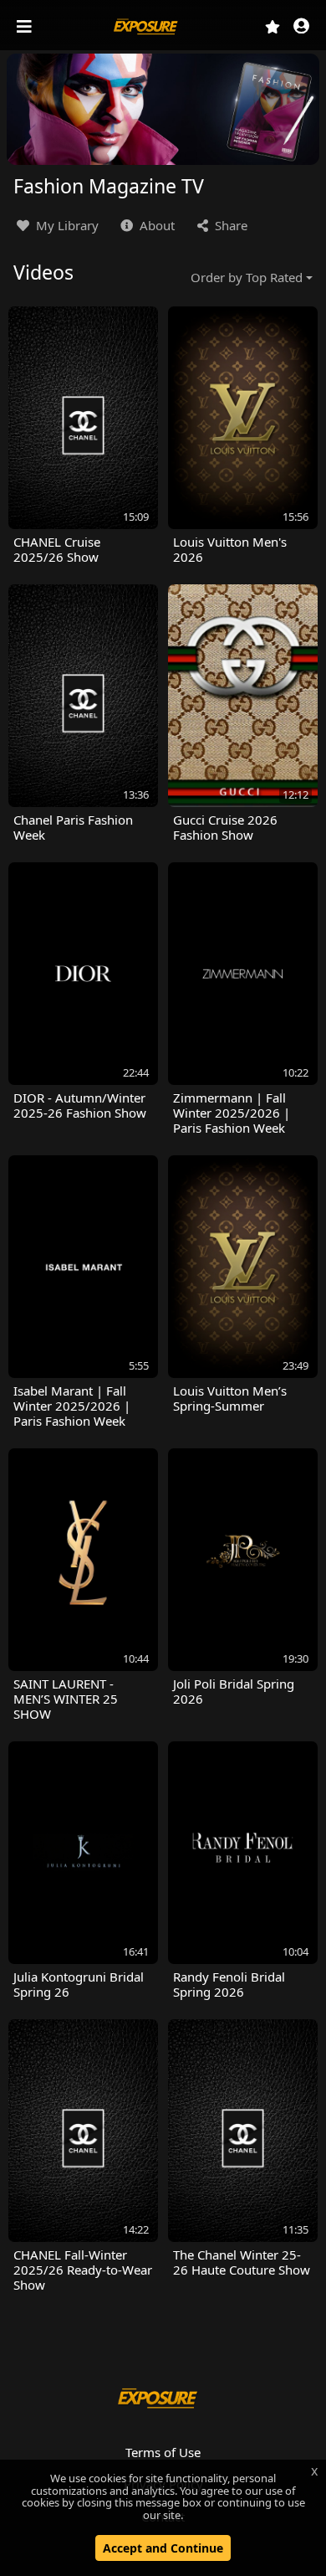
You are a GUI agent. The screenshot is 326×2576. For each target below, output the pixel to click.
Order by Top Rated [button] (247, 277)
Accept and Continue (163, 2548)
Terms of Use (163, 2452)
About (155, 225)
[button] (301, 27)
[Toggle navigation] (26, 27)
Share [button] (229, 225)
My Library (66, 225)
